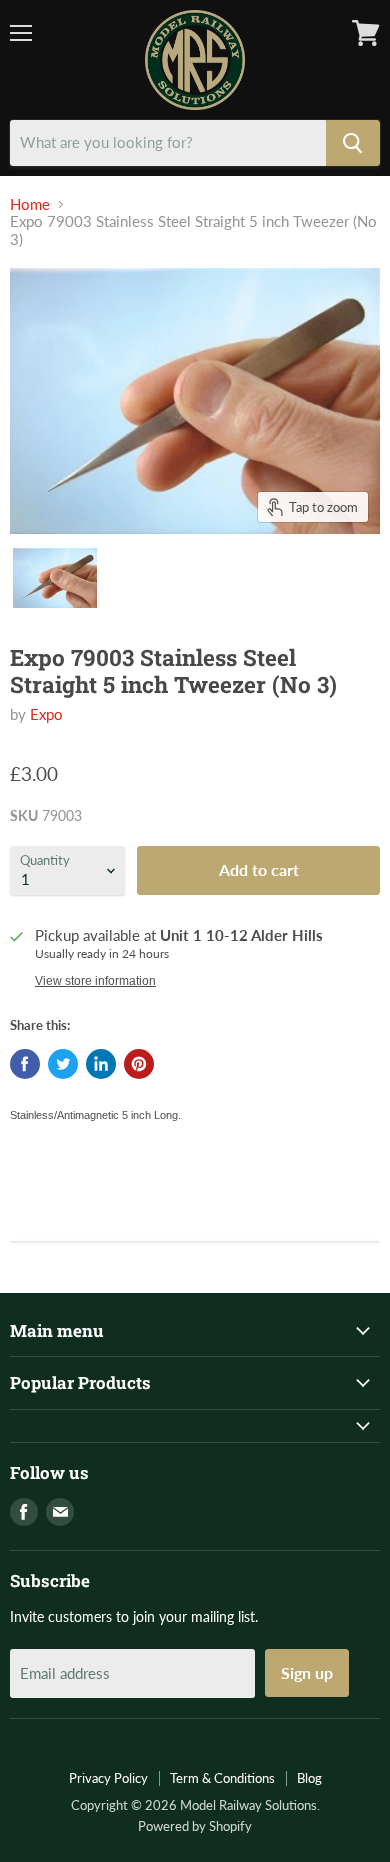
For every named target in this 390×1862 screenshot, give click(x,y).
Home (30, 204)
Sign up (307, 1672)
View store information (95, 981)
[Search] (353, 143)
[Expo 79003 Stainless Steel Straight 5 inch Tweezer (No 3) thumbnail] (55, 578)
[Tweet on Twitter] (63, 1064)
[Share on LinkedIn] (101, 1064)
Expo (46, 714)
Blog (309, 1778)
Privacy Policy (108, 1778)
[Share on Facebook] (25, 1064)
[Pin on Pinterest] (139, 1064)
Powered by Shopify (195, 1826)
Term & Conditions (222, 1778)
